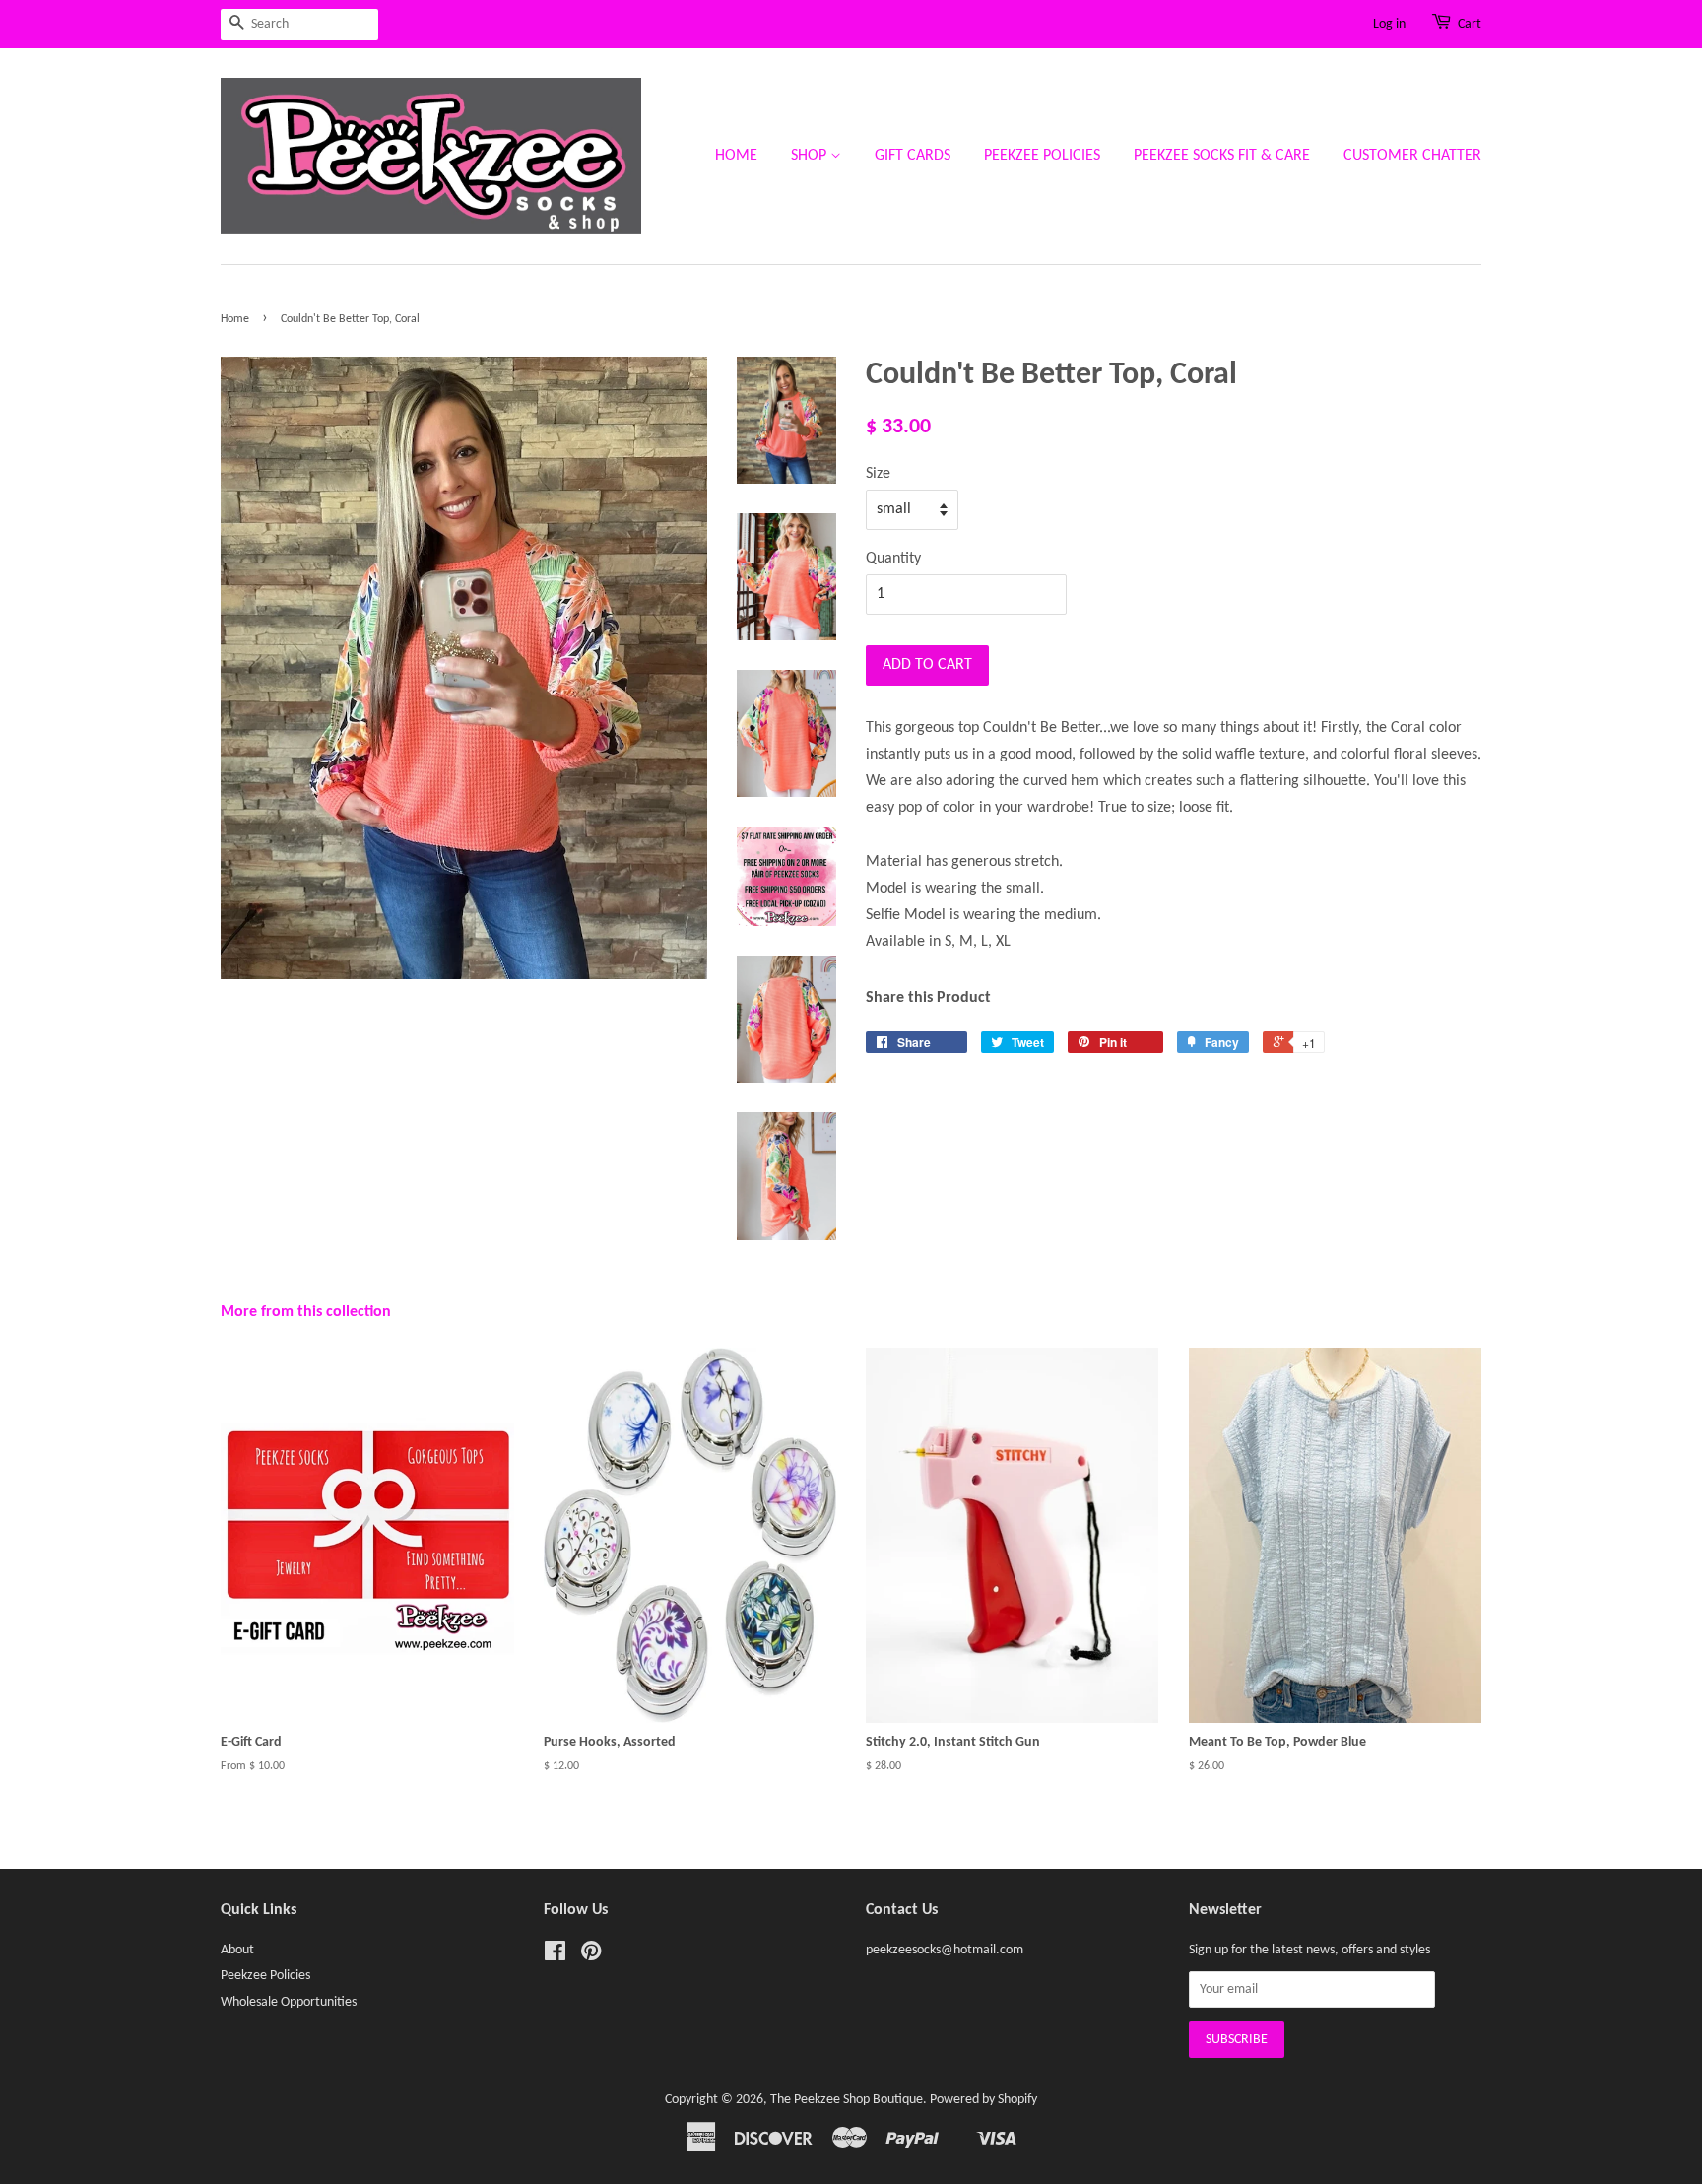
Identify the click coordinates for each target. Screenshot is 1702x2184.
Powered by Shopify (983, 2100)
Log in (1389, 24)
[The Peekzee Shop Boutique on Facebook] (555, 1956)
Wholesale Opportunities (289, 2002)
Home (736, 156)
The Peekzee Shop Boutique (847, 2100)
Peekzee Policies (1042, 156)
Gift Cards (913, 156)
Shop (811, 156)
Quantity (893, 559)
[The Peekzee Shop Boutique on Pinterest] (591, 1956)
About (237, 1950)
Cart (1470, 24)
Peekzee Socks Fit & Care (1222, 156)
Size (878, 474)
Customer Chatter (1412, 156)
